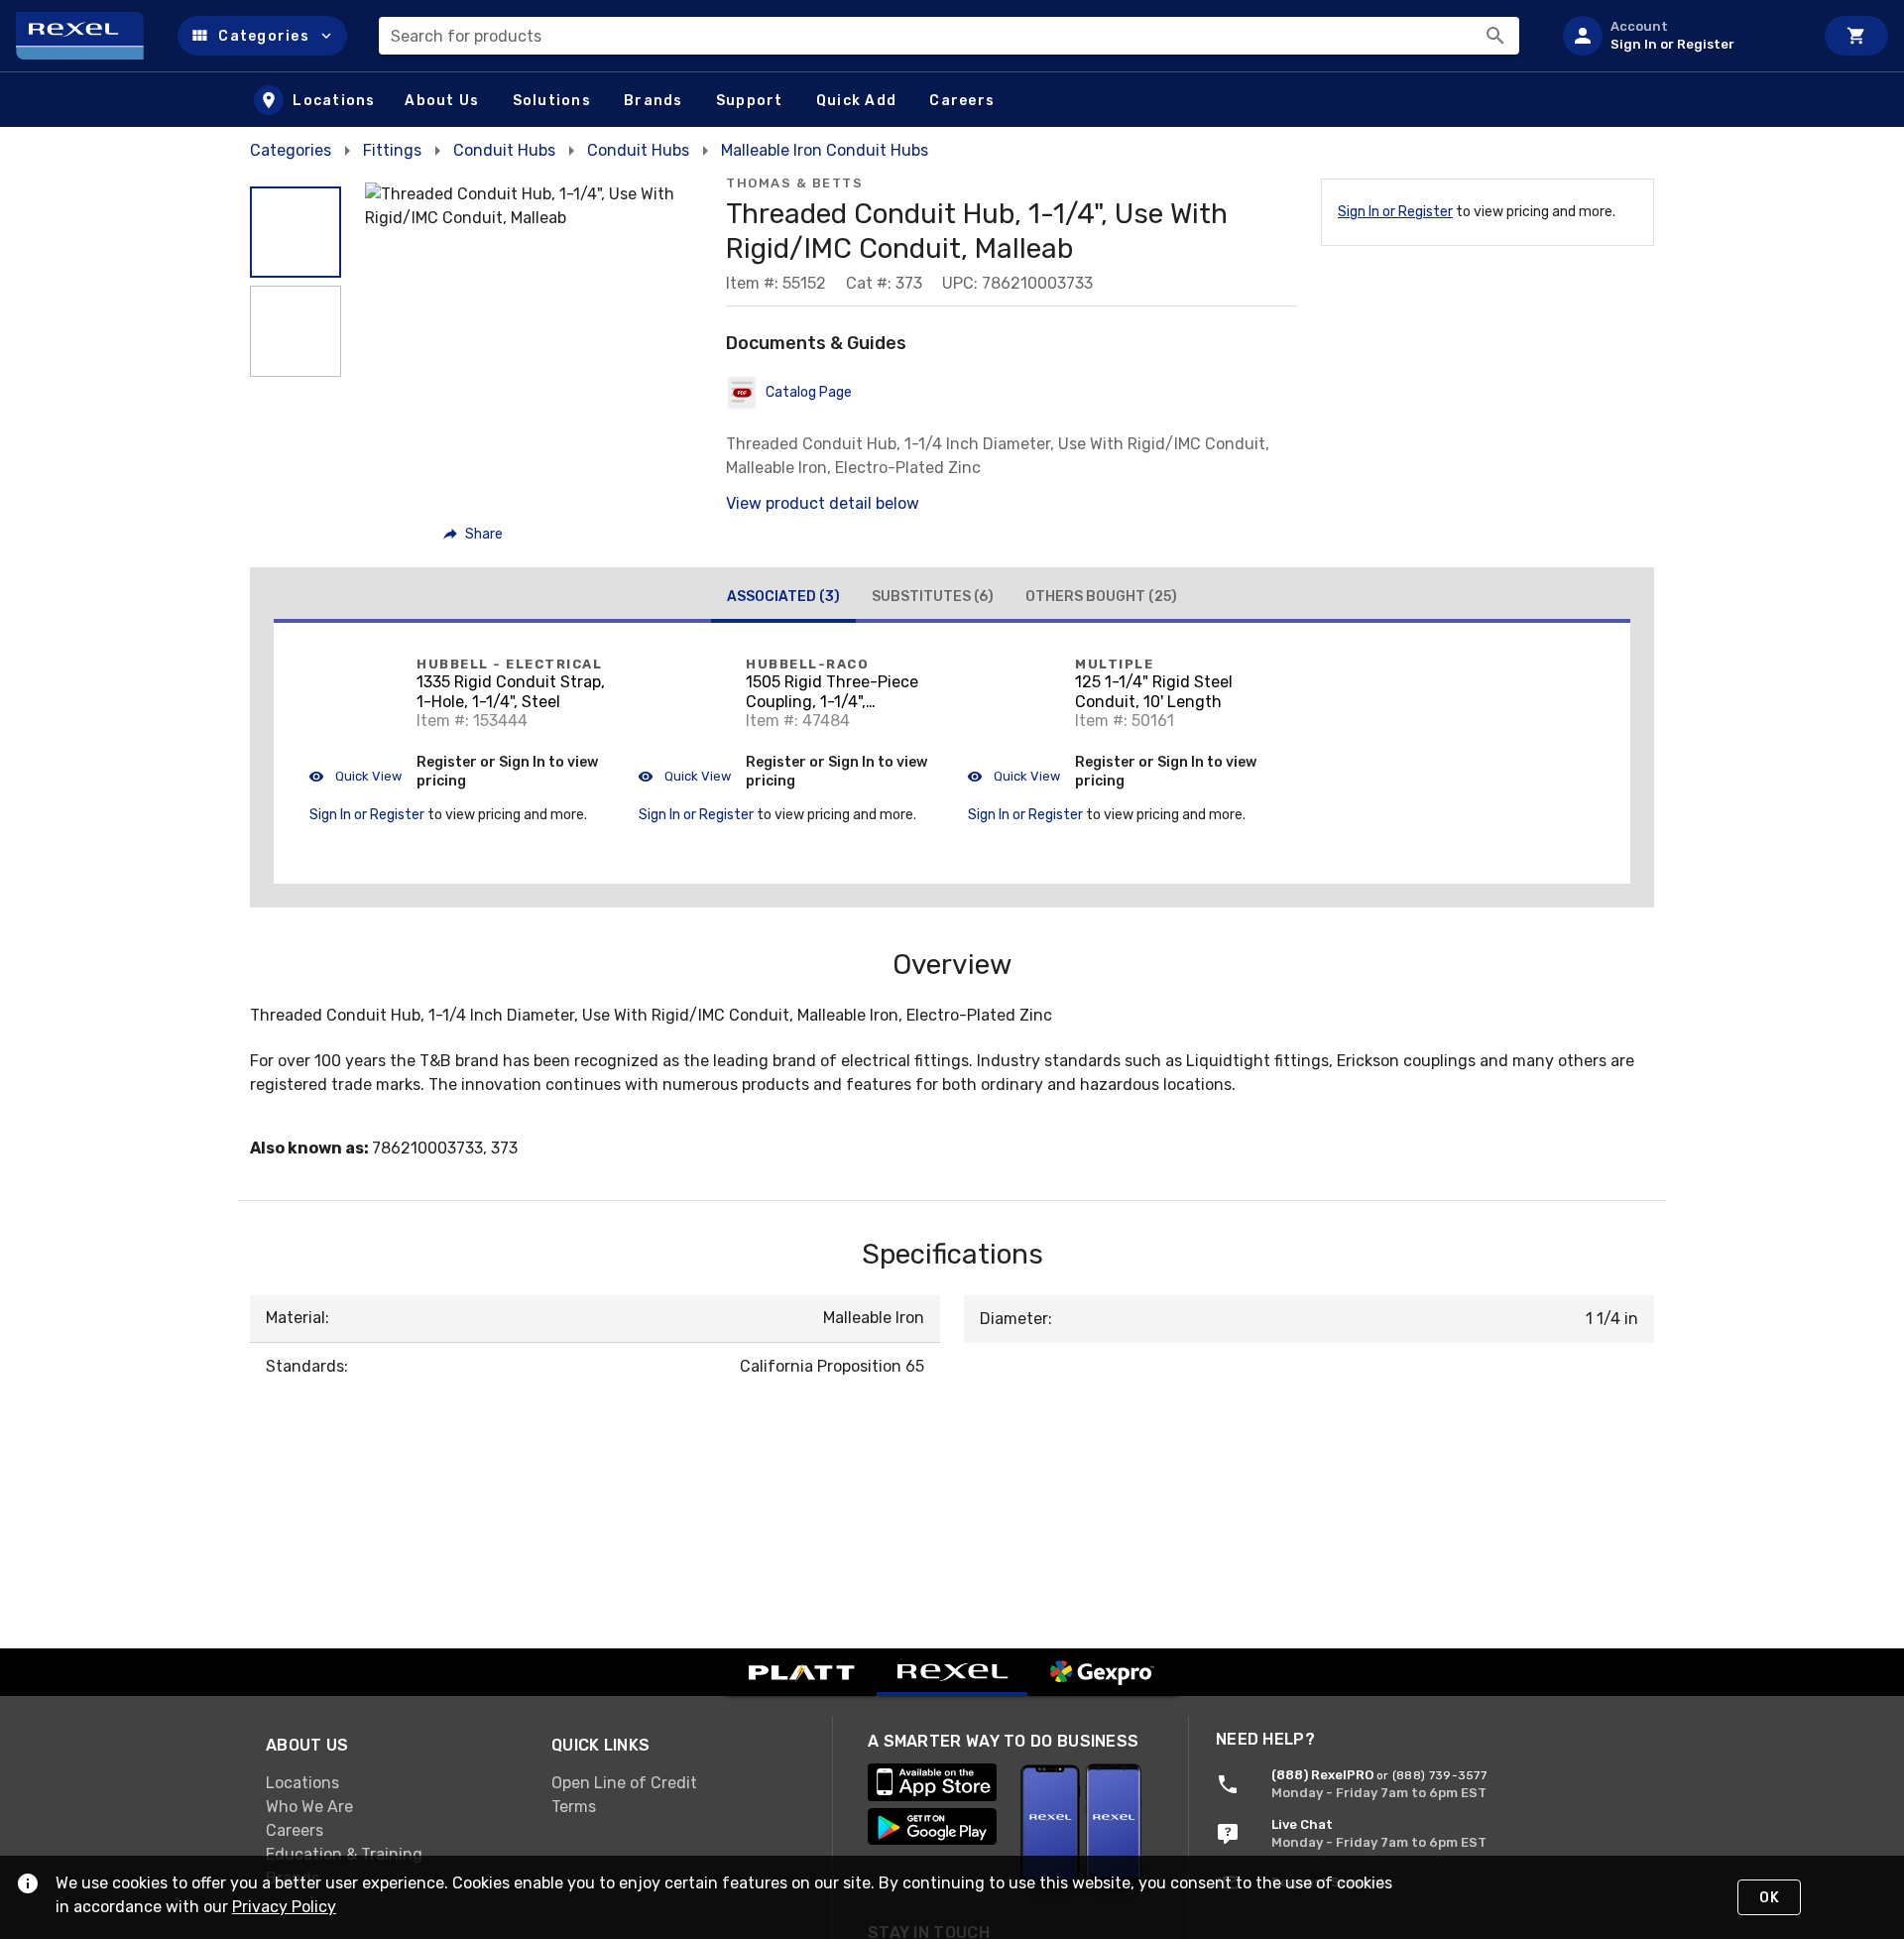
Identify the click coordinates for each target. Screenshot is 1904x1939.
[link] (393, 1783)
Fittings (392, 150)
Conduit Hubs (504, 150)
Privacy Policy (284, 1907)
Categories (291, 150)
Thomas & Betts (794, 183)
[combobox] (949, 36)
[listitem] (1680, 36)
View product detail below (823, 503)
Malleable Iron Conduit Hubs (825, 150)
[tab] (783, 599)
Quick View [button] (367, 776)
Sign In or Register (1395, 212)
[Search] (1495, 36)
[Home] (89, 36)
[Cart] (1856, 36)
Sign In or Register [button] (367, 815)
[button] (262, 36)
